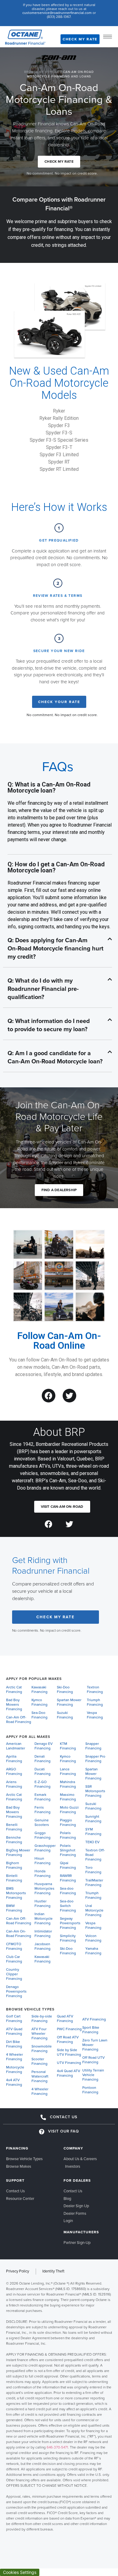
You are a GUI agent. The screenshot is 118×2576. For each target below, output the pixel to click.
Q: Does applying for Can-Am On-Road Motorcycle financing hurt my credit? (56, 949)
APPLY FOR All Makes (28, 1737)
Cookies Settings (20, 2572)
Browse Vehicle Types (30, 2009)
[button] (57, 949)
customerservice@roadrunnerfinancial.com (57, 13)
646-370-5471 (57, 2447)
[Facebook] (49, 1396)
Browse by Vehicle (42, 72)
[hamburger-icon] (108, 37)
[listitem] (59, 2406)
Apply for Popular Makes (34, 1679)
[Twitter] (69, 1396)
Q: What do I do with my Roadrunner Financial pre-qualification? (43, 989)
